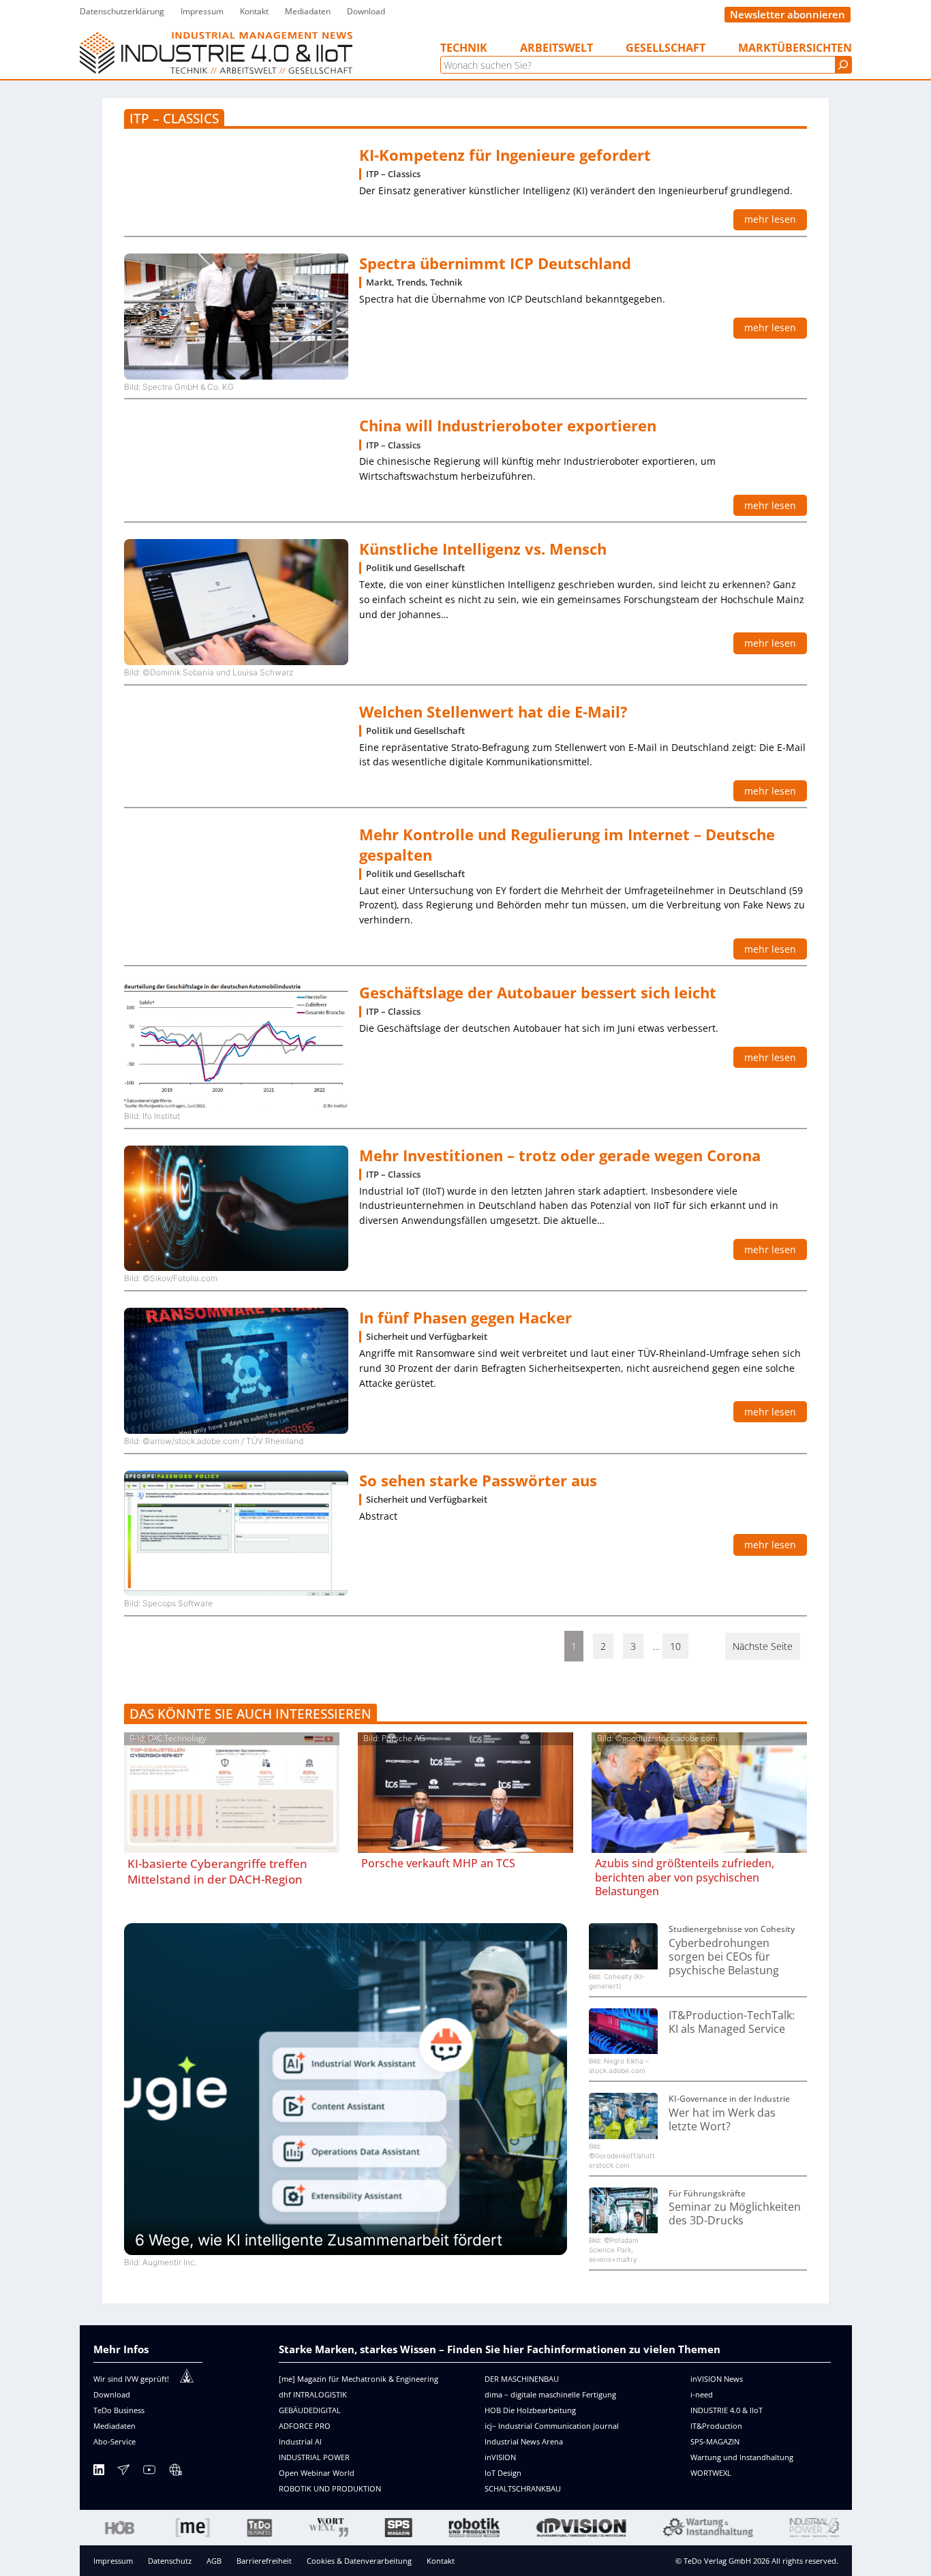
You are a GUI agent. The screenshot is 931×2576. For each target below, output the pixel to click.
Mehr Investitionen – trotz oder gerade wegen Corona (560, 1155)
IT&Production (716, 2426)
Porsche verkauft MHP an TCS (438, 1863)
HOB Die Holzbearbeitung (530, 2410)
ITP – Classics (393, 174)
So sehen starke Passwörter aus (478, 1481)
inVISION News (717, 2379)
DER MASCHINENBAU (522, 2379)
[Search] (843, 65)
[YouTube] (149, 2472)
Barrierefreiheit (264, 2561)
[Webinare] (175, 2472)
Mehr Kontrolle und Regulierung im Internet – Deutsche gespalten (567, 844)
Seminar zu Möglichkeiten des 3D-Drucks (735, 2214)
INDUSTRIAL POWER (314, 2457)
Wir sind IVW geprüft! (131, 2379)
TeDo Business (119, 2410)
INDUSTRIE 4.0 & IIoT (727, 2410)
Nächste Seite (763, 1646)
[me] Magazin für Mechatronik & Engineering (358, 2379)
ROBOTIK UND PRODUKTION (330, 2488)
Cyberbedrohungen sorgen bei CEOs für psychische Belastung (724, 1957)
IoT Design (503, 2473)
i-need (702, 2394)
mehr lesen (770, 219)
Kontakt (441, 2561)
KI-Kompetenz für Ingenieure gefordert (505, 155)
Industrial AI (300, 2441)
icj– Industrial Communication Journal (552, 2426)
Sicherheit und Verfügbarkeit (427, 1337)
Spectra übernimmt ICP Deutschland (495, 263)
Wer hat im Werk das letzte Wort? (722, 2120)
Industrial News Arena (524, 2441)
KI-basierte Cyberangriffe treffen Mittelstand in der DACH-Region (217, 1871)
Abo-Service (115, 2441)
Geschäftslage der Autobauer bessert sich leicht (538, 993)
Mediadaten (115, 2426)
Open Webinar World (317, 2473)
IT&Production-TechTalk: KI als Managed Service (732, 2022)
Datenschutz (170, 2561)
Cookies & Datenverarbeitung (359, 2561)
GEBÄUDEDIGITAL (310, 2410)
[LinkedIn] (99, 2472)
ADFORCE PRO (305, 2426)
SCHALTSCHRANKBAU (523, 2488)
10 (675, 1646)
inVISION (500, 2457)
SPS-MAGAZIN (715, 2441)
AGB (214, 2561)
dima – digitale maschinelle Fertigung (550, 2394)
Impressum (113, 2561)
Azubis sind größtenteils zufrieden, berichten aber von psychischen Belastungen (685, 1877)
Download (112, 2394)
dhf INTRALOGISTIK (313, 2394)
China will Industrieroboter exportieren (508, 426)
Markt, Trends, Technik (414, 282)
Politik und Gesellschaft (415, 568)
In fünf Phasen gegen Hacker (465, 1318)
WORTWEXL (711, 2473)
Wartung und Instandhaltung (742, 2457)
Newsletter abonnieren (788, 14)
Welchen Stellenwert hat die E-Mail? (493, 712)
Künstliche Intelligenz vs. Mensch (483, 549)
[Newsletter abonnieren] (123, 2472)
